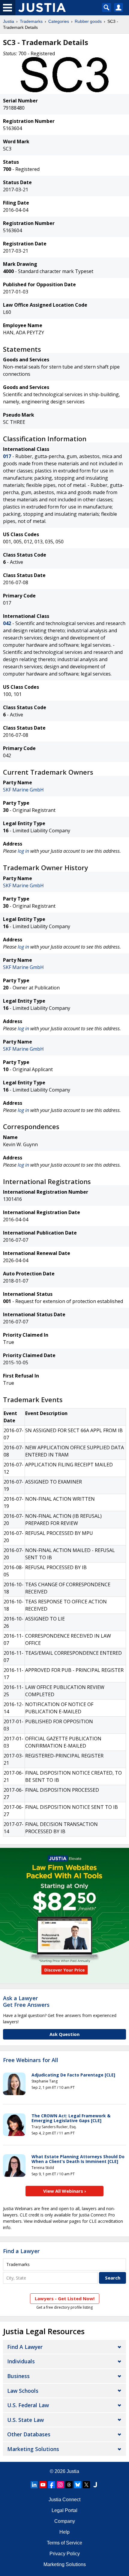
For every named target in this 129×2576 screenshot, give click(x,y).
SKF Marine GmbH (23, 790)
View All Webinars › (65, 2191)
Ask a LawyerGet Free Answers (26, 2001)
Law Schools (23, 2391)
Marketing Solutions (33, 2449)
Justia (9, 21)
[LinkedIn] (34, 2485)
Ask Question (64, 2034)
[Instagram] (60, 2485)
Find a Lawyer (21, 2251)
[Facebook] (52, 2485)
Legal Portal (64, 2510)
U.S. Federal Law (28, 2405)
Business (18, 2376)
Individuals (21, 2361)
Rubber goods (88, 21)
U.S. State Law (25, 2420)
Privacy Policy (65, 2554)
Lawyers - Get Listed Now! (65, 2298)
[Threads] (69, 2485)
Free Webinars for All (31, 2060)
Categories (59, 21)
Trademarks (31, 21)
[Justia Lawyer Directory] (95, 2485)
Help (64, 2532)
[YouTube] (43, 2485)
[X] (86, 2485)
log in (23, 851)
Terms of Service (64, 2543)
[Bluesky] (78, 2485)
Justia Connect (64, 2500)
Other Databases (29, 2434)
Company (65, 2521)
